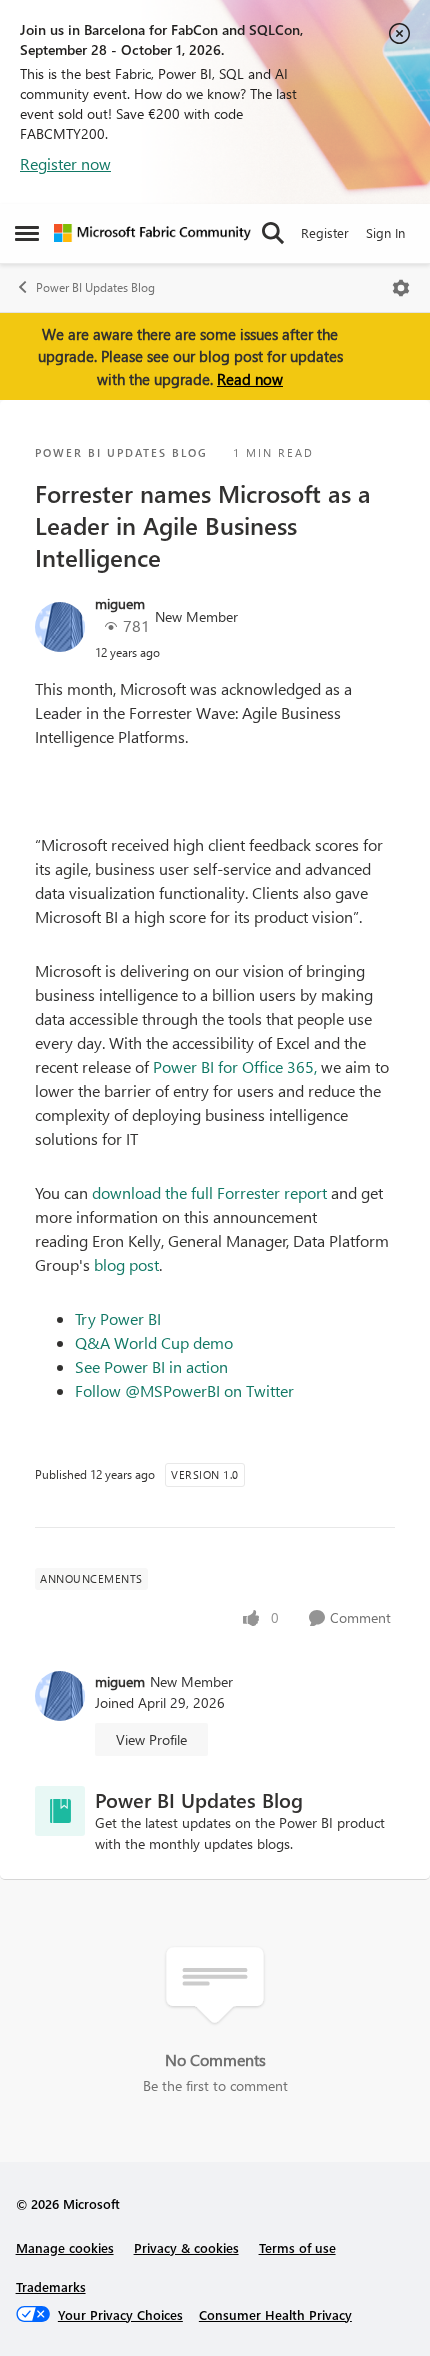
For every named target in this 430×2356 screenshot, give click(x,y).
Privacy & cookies (186, 2247)
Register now (65, 163)
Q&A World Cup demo (154, 1342)
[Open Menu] (401, 288)
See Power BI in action (151, 1366)
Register (325, 232)
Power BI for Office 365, (235, 1066)
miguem (120, 603)
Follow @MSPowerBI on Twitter (184, 1390)
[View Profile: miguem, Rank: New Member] (60, 627)
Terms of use (297, 2247)
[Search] (273, 233)
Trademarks (51, 2286)
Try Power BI (118, 1318)
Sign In (385, 232)
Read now (250, 379)
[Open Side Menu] (27, 233)
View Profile (151, 1739)
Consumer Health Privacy (275, 2314)
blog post (126, 1264)
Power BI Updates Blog (95, 287)
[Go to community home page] (152, 233)
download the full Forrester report (209, 1192)
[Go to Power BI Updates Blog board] (60, 1811)
